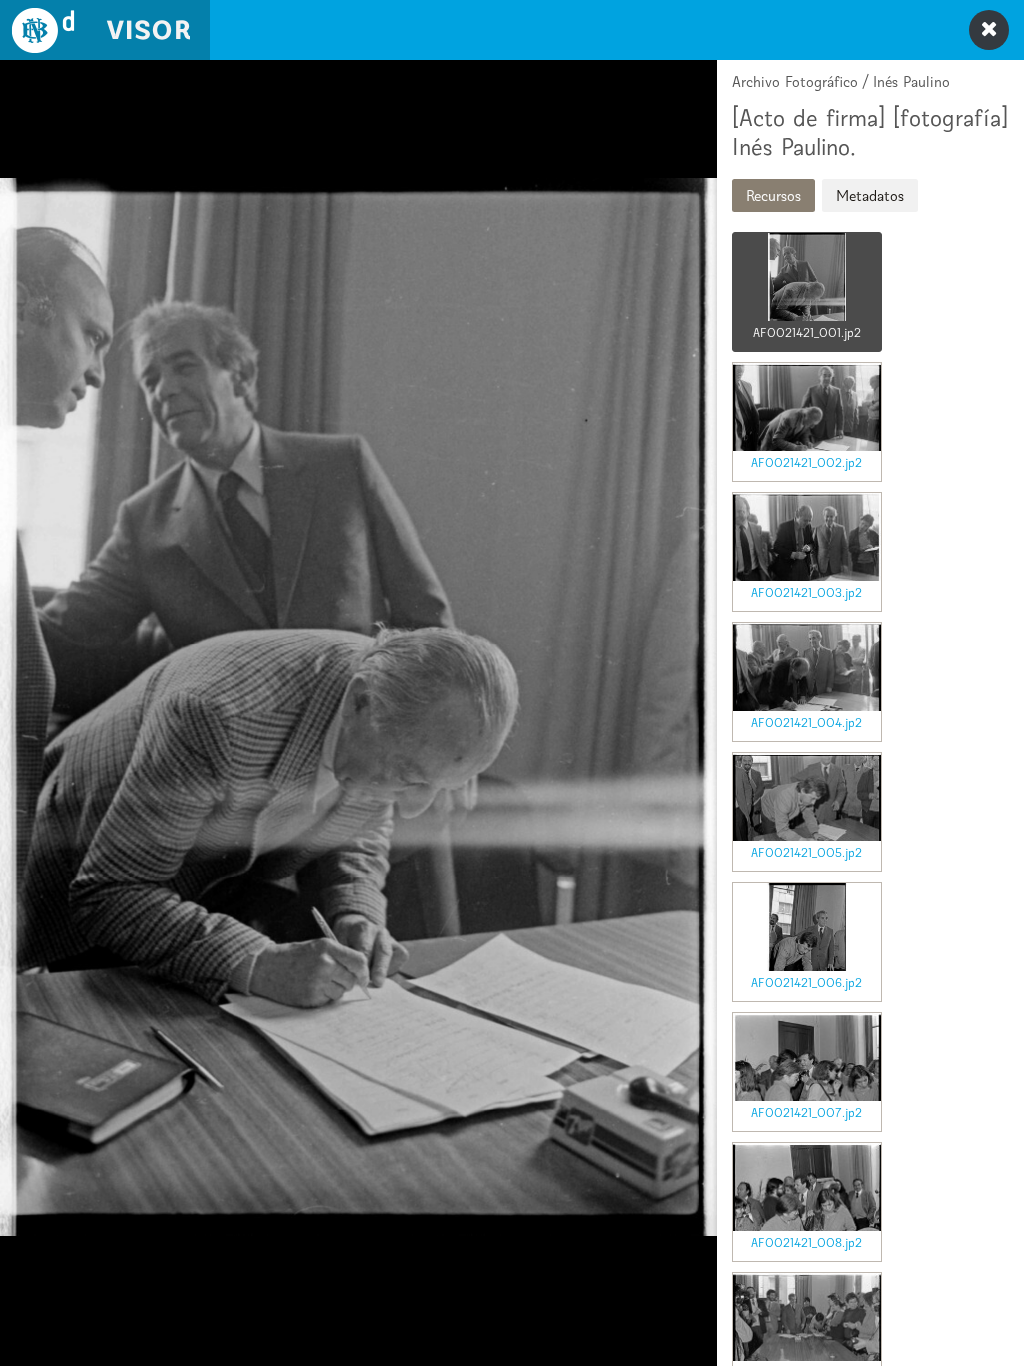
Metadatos (870, 195)
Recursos (773, 195)
